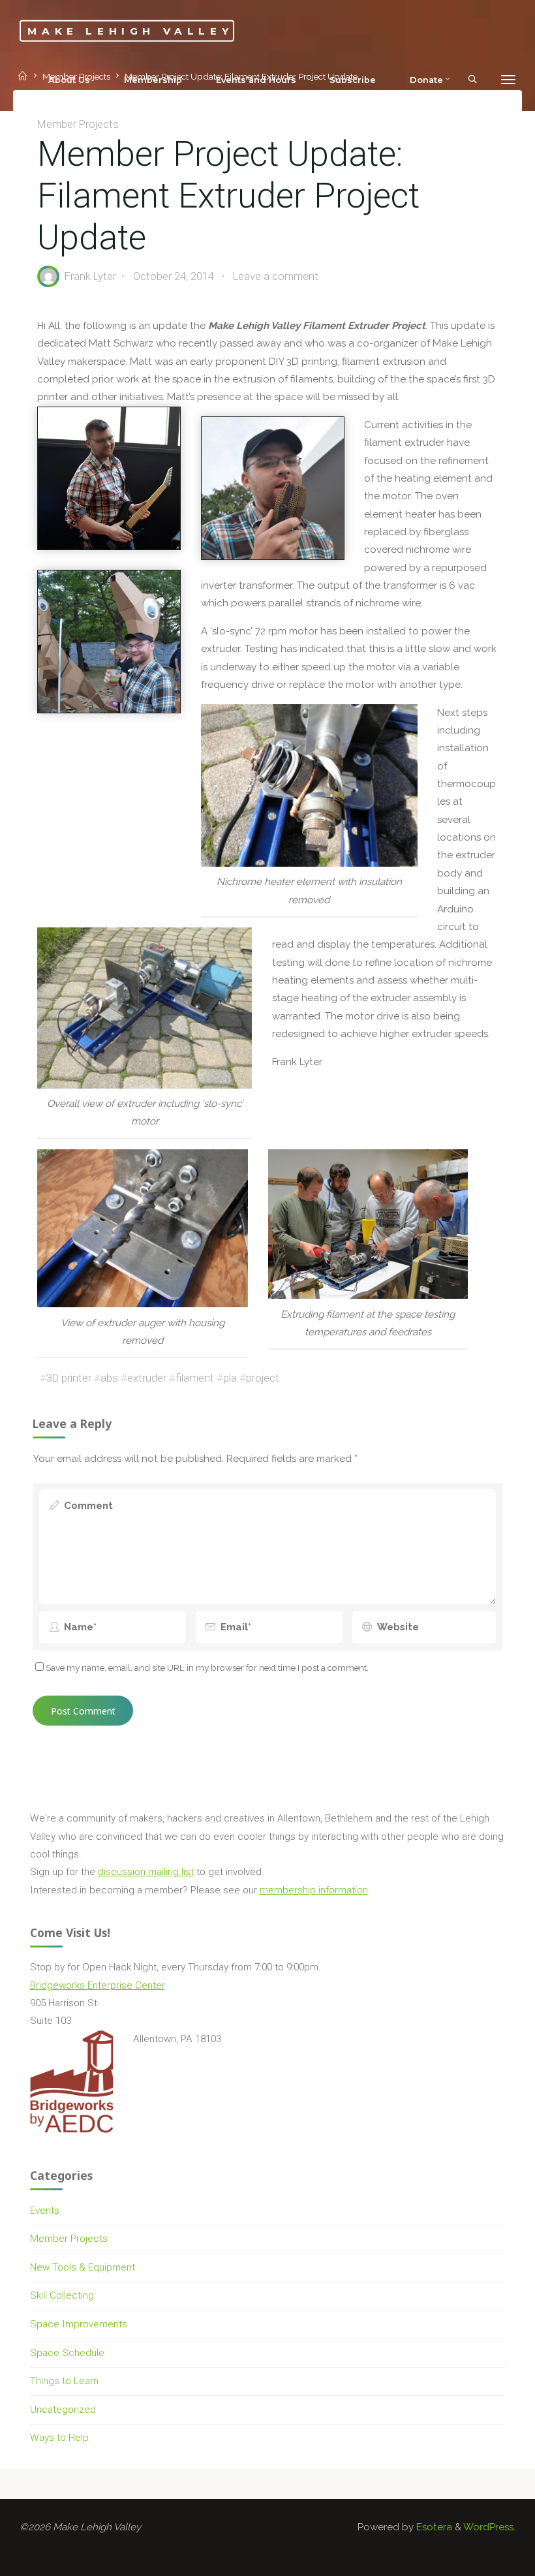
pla (231, 1378)
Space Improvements (79, 2324)
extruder (147, 1378)
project (263, 1378)
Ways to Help (59, 2438)
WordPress (488, 2527)
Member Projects (79, 124)
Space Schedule (67, 2353)
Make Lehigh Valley (130, 30)
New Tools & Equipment (83, 2267)
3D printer (69, 1378)
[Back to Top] (484, 2558)
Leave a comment (276, 277)
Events (45, 2211)
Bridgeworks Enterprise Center (98, 1985)
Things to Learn (64, 2381)
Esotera (433, 2527)
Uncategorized (63, 2410)
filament (195, 1378)
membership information (314, 1890)
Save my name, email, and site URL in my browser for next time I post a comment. (207, 1668)
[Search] (472, 79)
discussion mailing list (146, 1872)
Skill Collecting (62, 2295)
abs (110, 1378)
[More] (508, 80)
